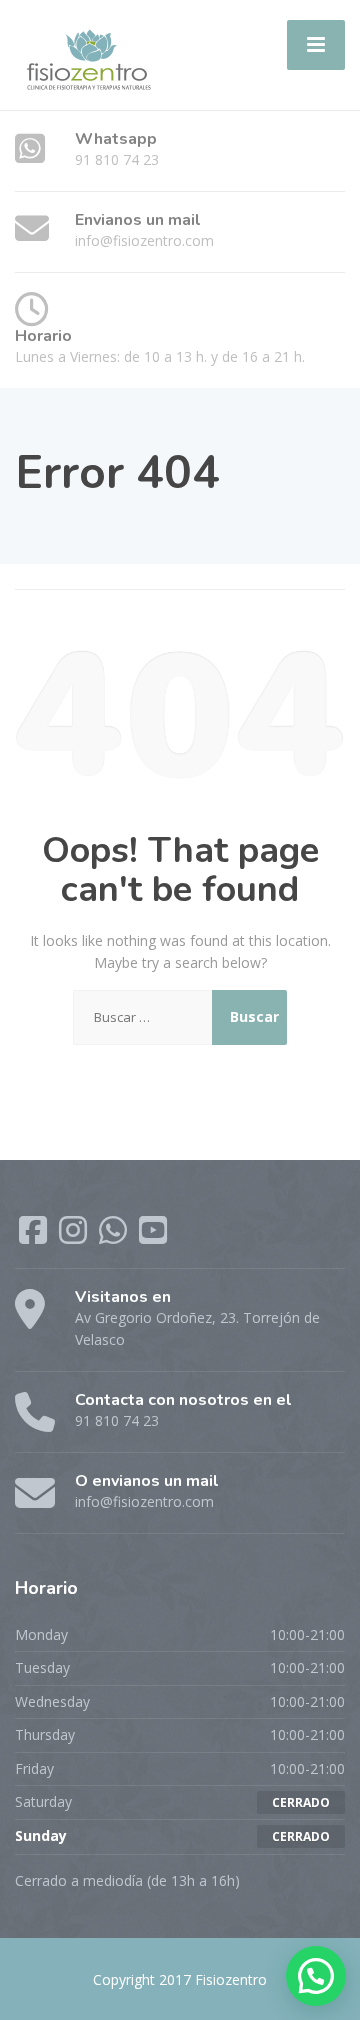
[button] (316, 1976)
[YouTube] (153, 1236)
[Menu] (316, 45)
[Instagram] (75, 1236)
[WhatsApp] (115, 1236)
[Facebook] (35, 1236)
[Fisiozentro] (87, 53)
